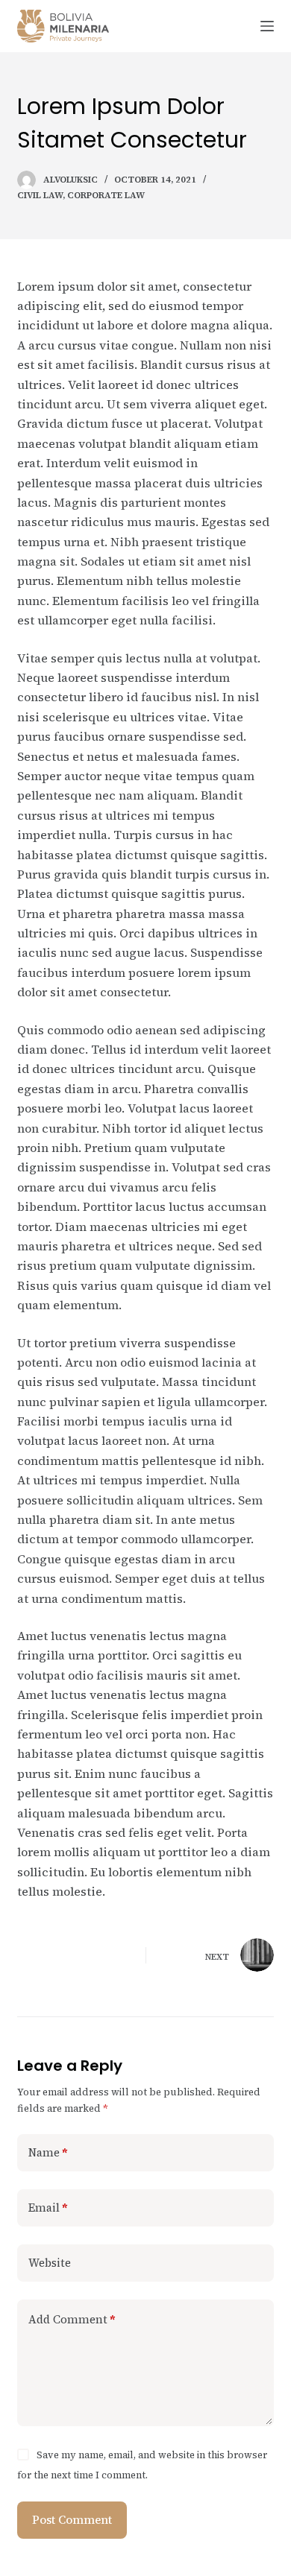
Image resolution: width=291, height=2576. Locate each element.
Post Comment (72, 2520)
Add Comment (72, 2319)
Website (50, 2263)
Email (48, 2208)
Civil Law (40, 195)
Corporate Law (106, 195)
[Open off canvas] (267, 26)
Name (48, 2152)
